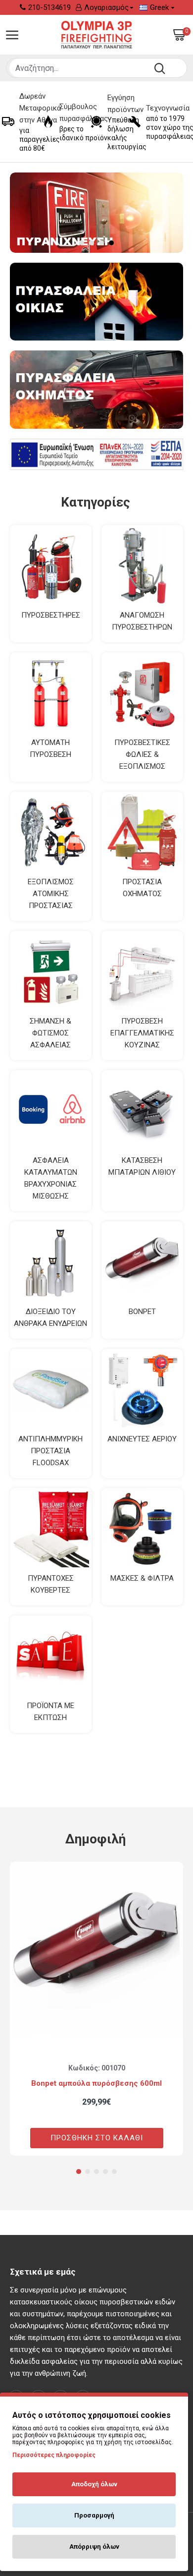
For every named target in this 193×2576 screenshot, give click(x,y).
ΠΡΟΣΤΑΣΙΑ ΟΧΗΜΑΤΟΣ (142, 888)
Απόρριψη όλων (94, 2547)
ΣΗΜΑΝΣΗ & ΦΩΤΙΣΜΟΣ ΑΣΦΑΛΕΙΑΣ (50, 1033)
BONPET (142, 1312)
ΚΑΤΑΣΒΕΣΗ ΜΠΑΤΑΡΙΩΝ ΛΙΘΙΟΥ (142, 1166)
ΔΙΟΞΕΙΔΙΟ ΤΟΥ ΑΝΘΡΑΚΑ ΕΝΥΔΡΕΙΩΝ (50, 1317)
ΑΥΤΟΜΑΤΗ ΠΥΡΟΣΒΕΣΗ (50, 748)
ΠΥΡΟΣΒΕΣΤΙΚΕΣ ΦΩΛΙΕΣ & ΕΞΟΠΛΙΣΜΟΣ (142, 754)
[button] (79, 2172)
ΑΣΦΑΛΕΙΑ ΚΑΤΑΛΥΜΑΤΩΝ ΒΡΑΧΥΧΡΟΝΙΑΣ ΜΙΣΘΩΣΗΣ (51, 1178)
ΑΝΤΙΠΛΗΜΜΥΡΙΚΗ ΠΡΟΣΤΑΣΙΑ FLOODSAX (50, 1451)
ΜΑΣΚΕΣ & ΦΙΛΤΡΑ (142, 1578)
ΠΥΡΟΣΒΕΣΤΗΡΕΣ (51, 615)
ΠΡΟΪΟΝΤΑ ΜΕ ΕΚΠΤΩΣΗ (50, 1712)
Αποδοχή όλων (94, 2484)
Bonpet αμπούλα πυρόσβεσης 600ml (96, 2083)
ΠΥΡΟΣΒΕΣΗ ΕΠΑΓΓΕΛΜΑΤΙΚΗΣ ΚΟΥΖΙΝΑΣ (142, 1033)
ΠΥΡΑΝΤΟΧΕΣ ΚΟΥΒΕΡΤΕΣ (51, 1584)
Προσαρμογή (94, 2515)
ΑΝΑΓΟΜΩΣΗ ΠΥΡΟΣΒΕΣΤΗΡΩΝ (142, 621)
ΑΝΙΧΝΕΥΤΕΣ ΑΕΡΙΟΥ (142, 1439)
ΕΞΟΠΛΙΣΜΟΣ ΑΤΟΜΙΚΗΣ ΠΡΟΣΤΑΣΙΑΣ (51, 894)
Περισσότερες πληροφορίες (54, 2455)
